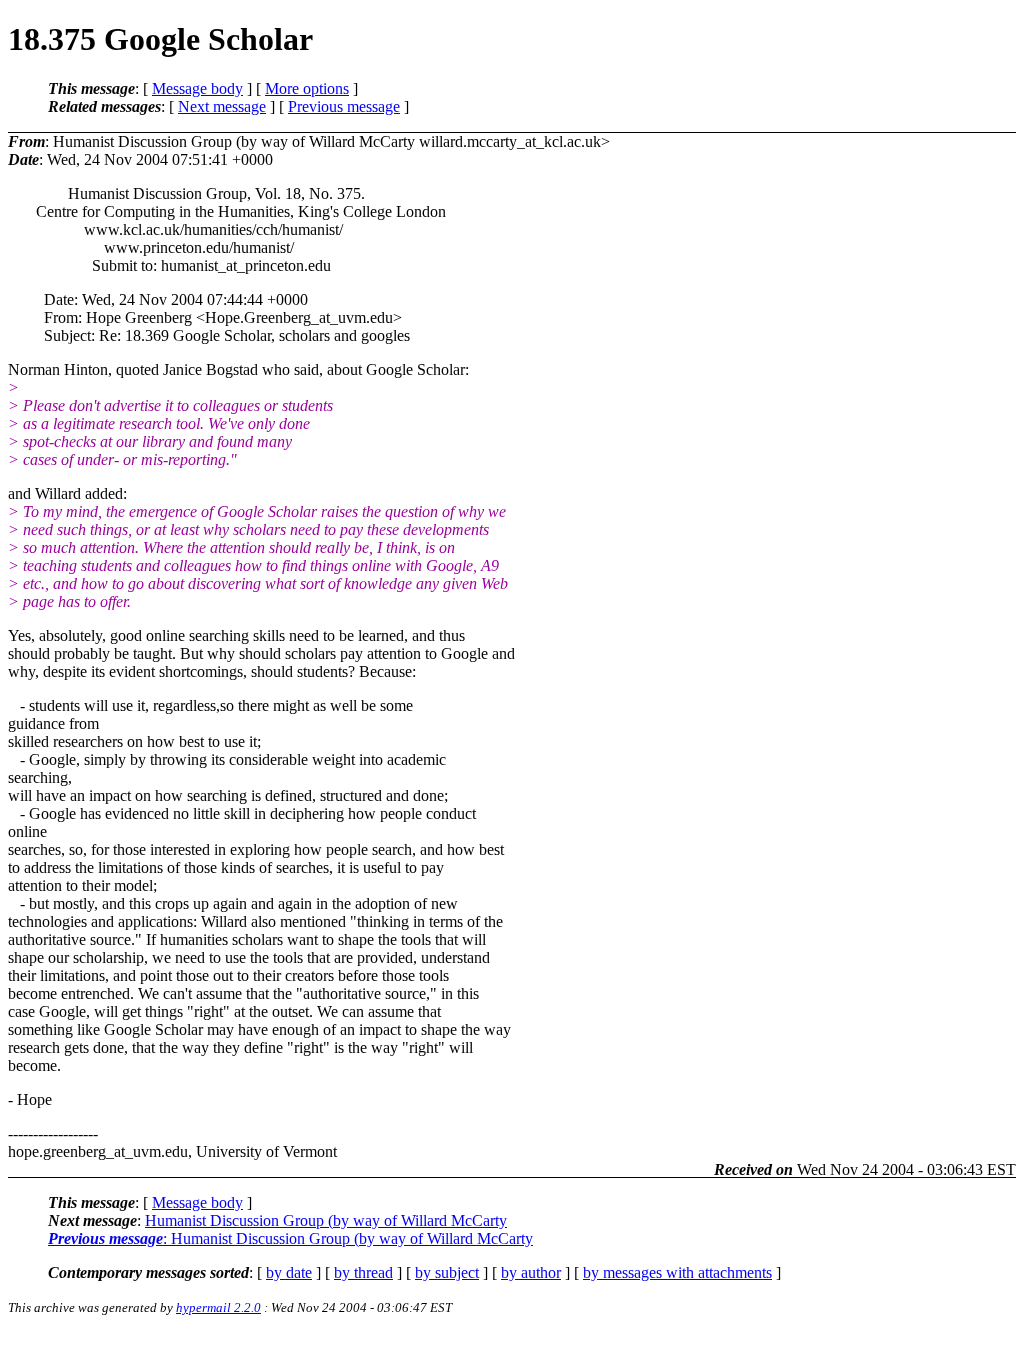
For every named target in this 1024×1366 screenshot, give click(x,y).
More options (307, 88)
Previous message (344, 106)
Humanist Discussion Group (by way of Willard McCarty (326, 1220)
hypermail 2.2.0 (218, 1307)
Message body (197, 88)
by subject (447, 1272)
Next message (222, 106)
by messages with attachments (677, 1272)
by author (531, 1272)
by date (289, 1272)
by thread (363, 1272)
